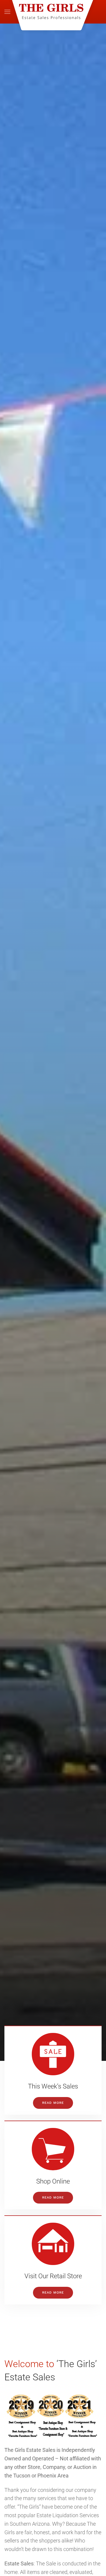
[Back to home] (53, 12)
